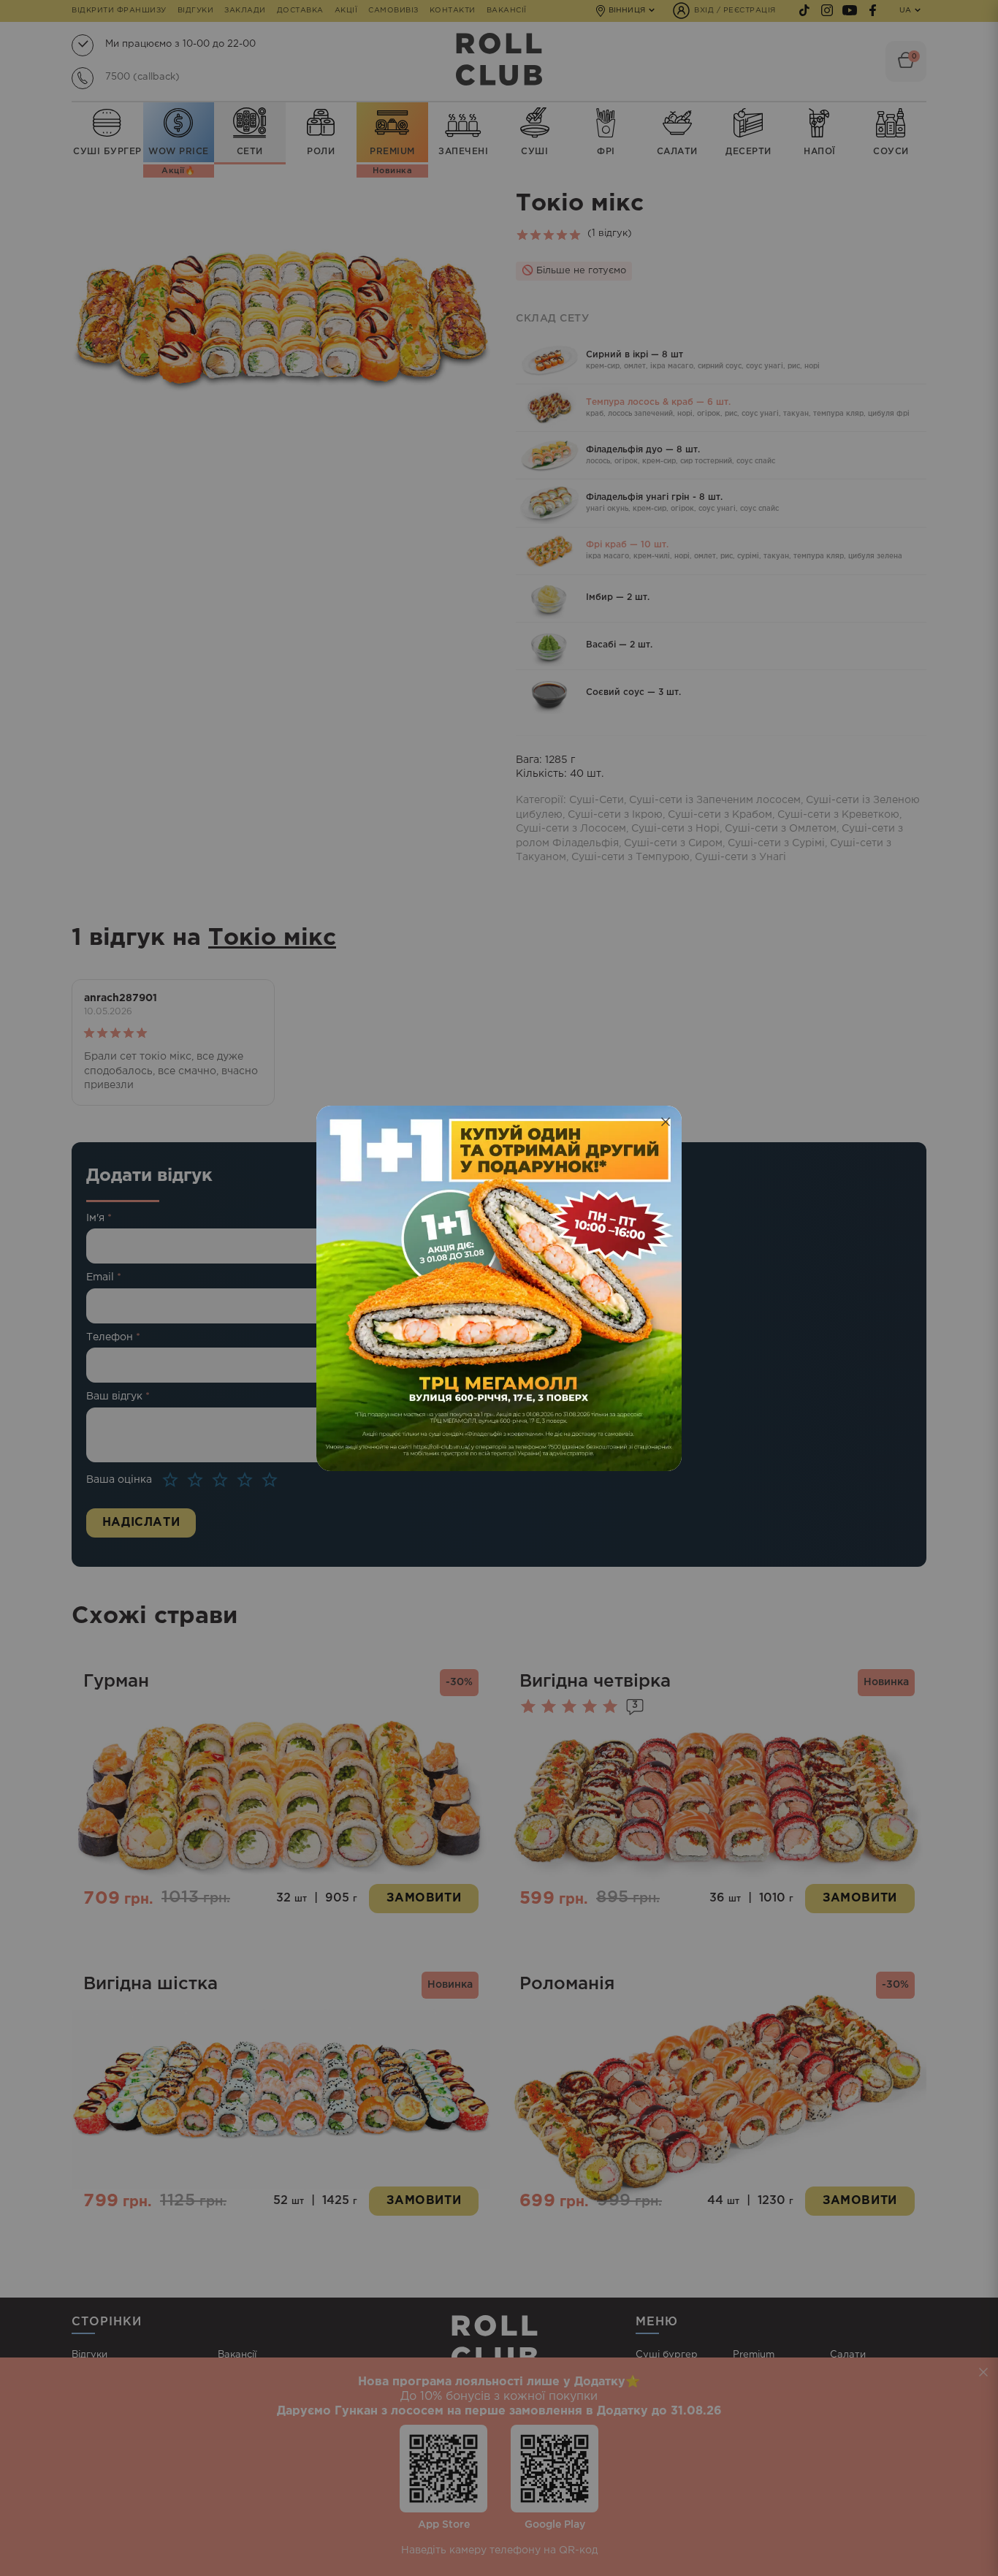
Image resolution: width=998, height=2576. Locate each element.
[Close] (666, 1122)
